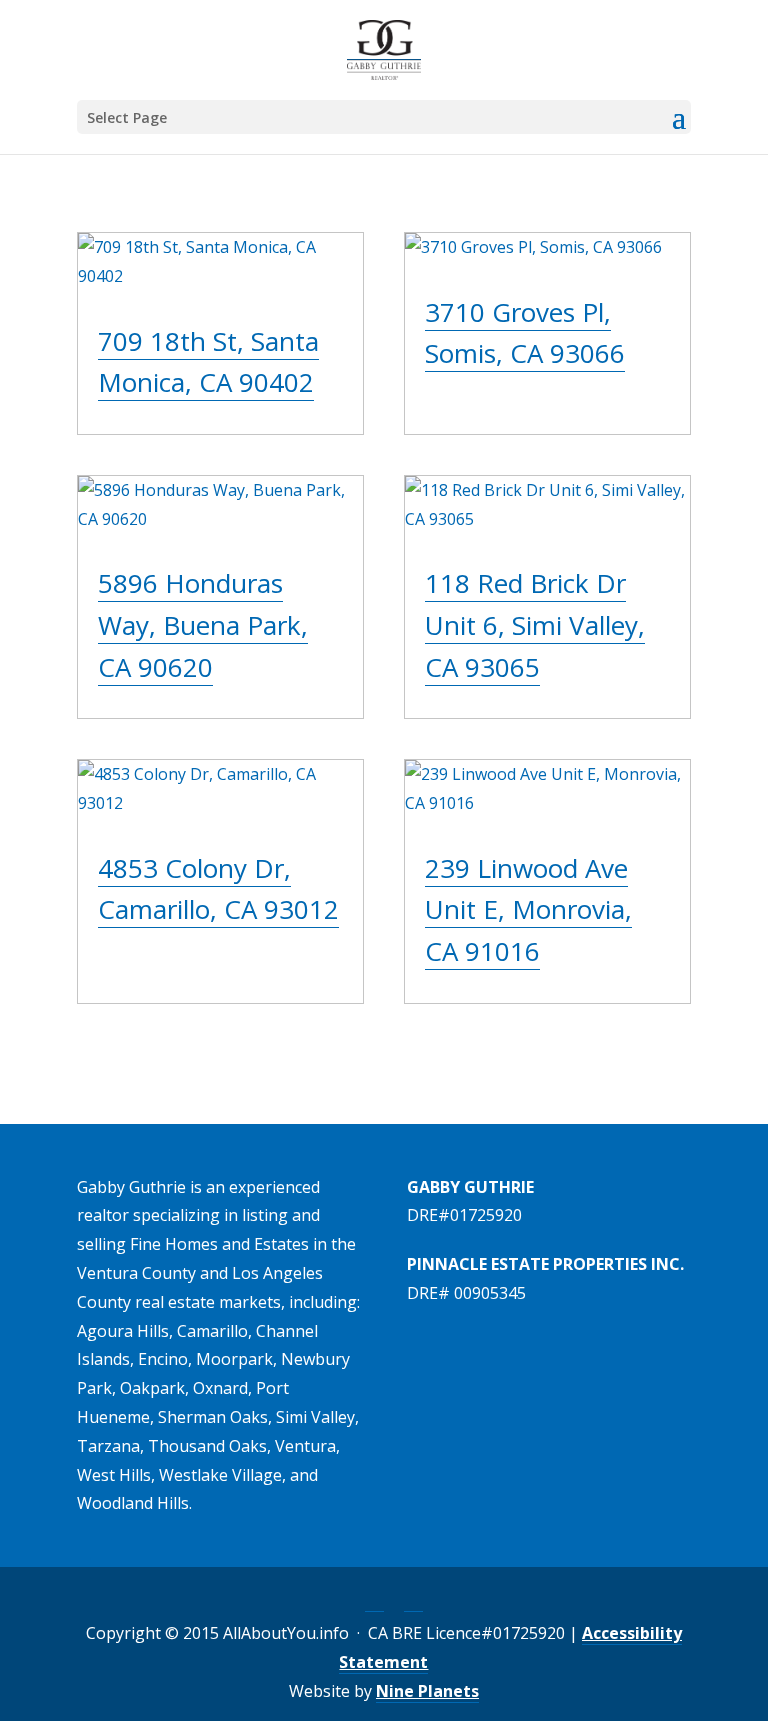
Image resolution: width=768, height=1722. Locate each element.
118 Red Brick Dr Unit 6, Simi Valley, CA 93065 (535, 624)
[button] (679, 130)
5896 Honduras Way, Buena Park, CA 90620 (203, 624)
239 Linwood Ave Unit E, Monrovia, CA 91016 (528, 909)
